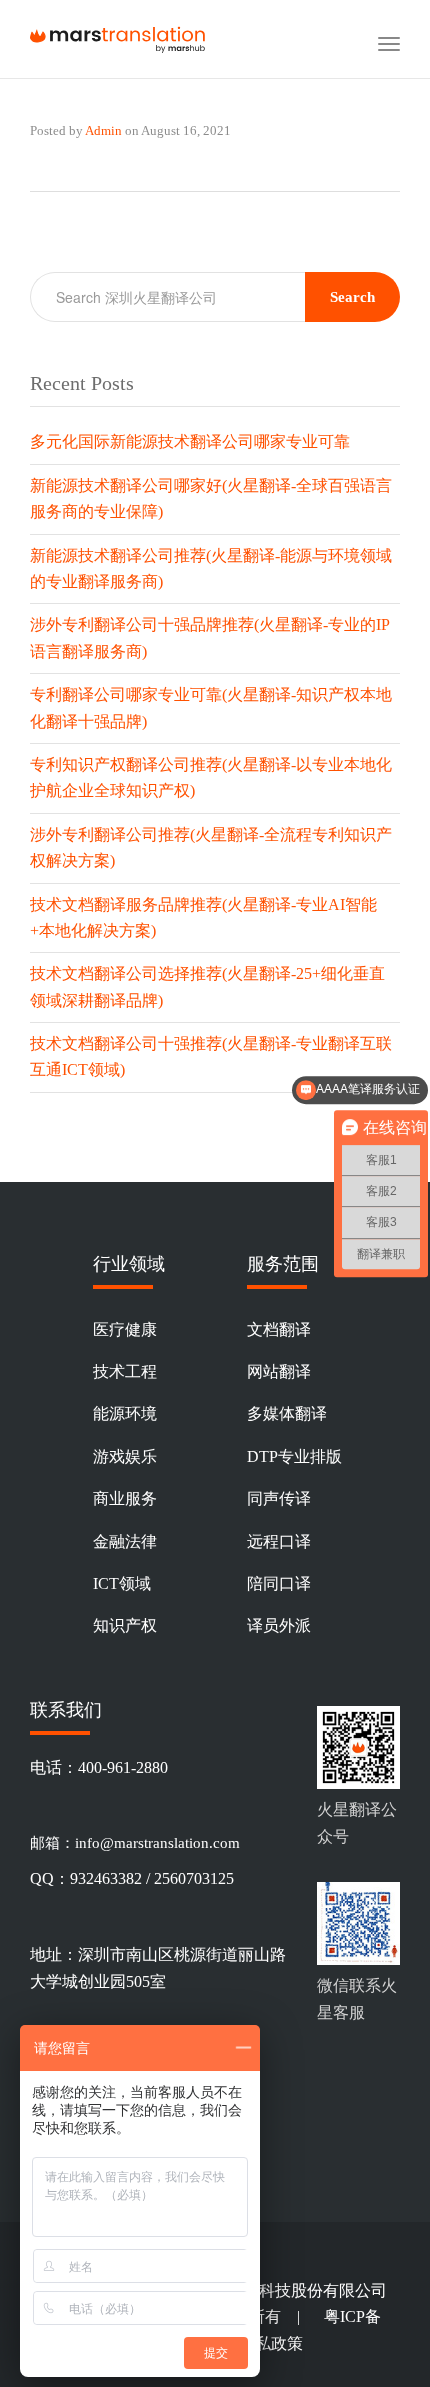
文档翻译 (279, 1329)
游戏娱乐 (125, 1456)
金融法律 (125, 1541)
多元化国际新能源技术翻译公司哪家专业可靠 (190, 441)
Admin (103, 130)
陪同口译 (279, 1583)
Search (352, 297)
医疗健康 (125, 1329)
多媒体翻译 (287, 1413)
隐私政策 (271, 2343)
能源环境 (125, 1413)
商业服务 (125, 1498)
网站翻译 (279, 1371)
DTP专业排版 (294, 1456)
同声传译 (279, 1498)
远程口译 (279, 1541)
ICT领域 (122, 1583)
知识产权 (125, 1625)
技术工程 (125, 1371)
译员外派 (279, 1625)
